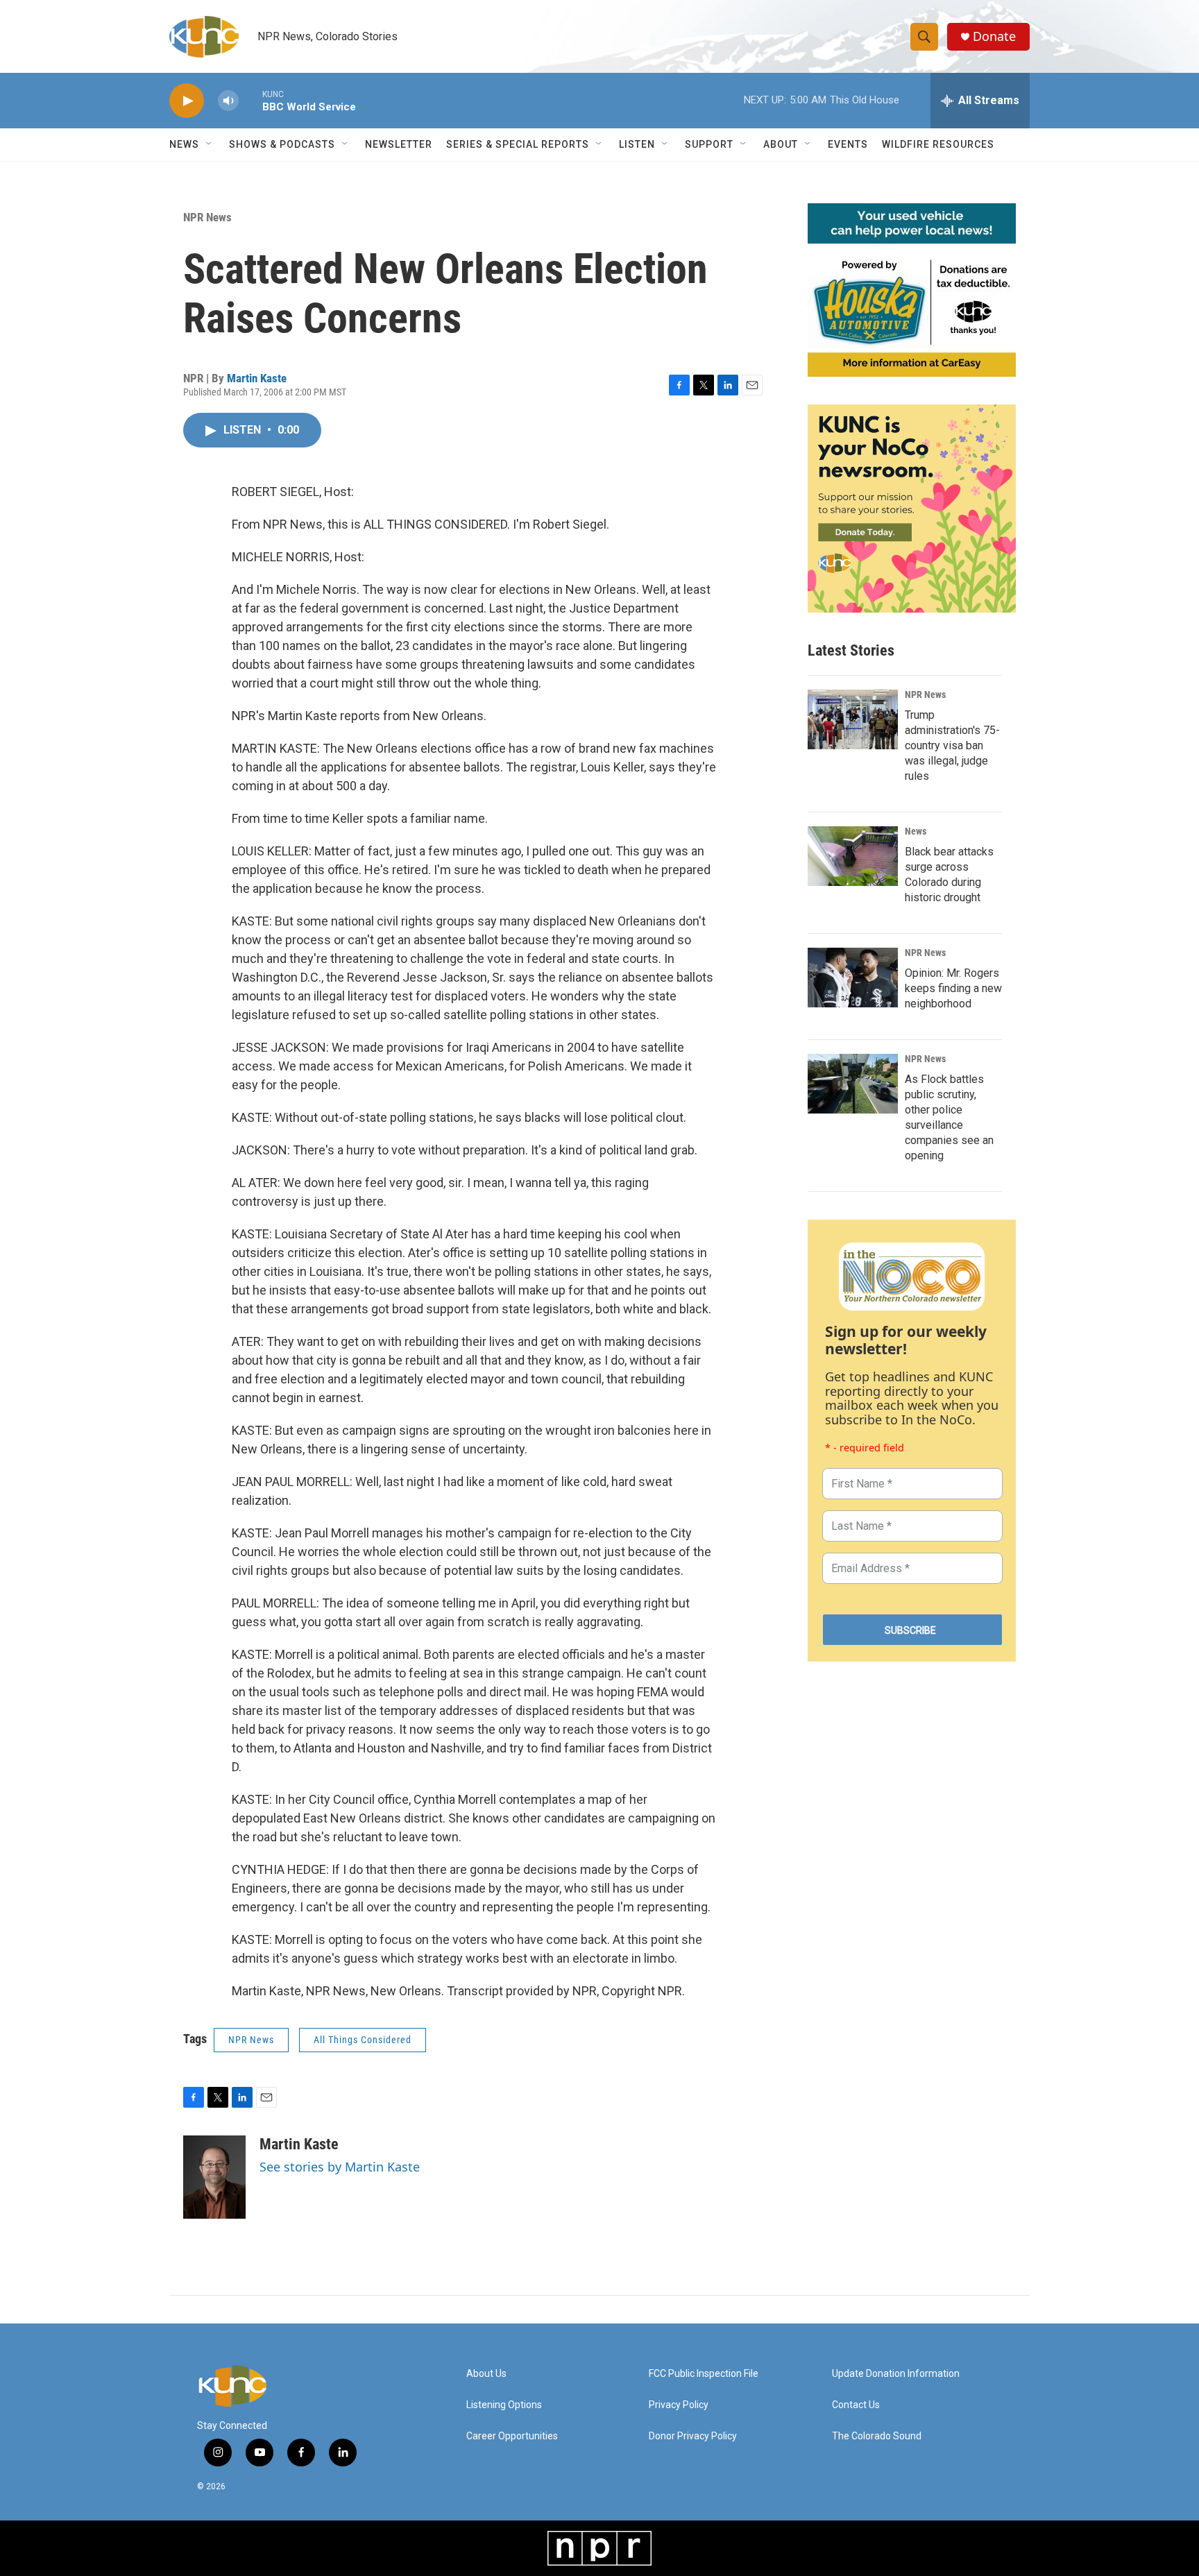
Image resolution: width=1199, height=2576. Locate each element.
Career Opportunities (512, 2436)
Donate (994, 36)
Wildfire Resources (938, 144)
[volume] (228, 101)
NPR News (207, 217)
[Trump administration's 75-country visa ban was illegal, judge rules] (853, 719)
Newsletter (399, 144)
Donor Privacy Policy (693, 2436)
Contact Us (856, 2405)
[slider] (250, 100)
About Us (486, 2374)
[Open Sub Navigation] (210, 144)
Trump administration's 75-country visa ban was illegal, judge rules (952, 745)
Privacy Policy (679, 2405)
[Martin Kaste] (214, 2177)
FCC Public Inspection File (704, 2374)
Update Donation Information (896, 2374)
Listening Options (504, 2405)
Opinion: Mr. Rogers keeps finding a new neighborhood (953, 988)
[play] (187, 101)
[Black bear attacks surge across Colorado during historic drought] (853, 856)
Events (848, 144)
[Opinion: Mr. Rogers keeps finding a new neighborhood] (853, 978)
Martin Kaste (257, 378)
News (916, 831)
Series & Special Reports (518, 144)
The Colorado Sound (877, 2436)
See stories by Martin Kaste (340, 2167)
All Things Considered (363, 2040)
